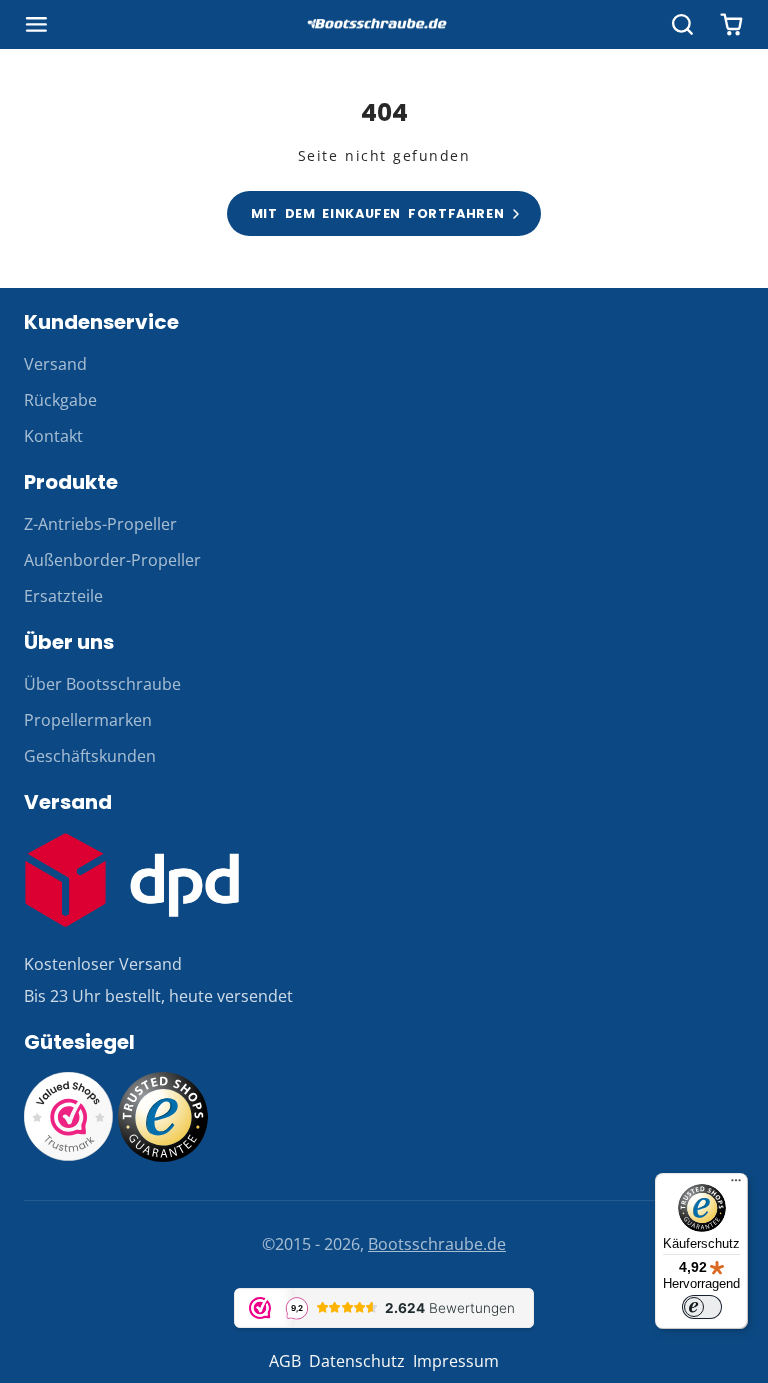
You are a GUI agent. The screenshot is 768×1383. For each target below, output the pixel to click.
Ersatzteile (63, 596)
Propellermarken (88, 720)
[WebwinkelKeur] (69, 1156)
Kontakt (53, 436)
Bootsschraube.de (437, 1244)
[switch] (702, 1307)
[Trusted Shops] (163, 1156)
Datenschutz (357, 1361)
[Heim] (384, 25)
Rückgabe (60, 400)
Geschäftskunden (90, 756)
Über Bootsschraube (102, 684)
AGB (285, 1361)
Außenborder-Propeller (112, 560)
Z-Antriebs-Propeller (100, 524)
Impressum (456, 1361)
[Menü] (736, 1185)
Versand (55, 364)
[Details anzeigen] (132, 880)
